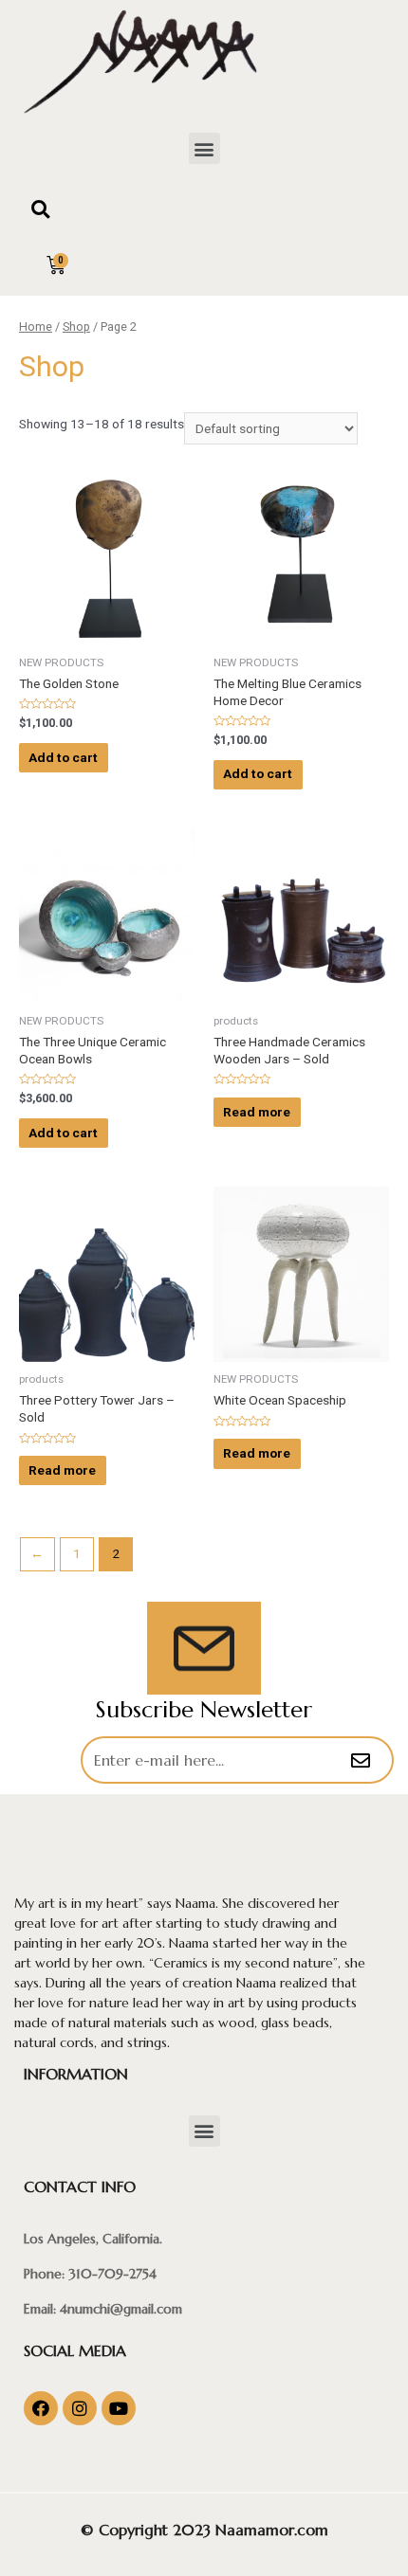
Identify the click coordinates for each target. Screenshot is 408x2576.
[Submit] (363, 1761)
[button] (204, 148)
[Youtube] (119, 2408)
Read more (257, 1112)
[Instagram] (80, 2408)
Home (36, 327)
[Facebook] (41, 2408)
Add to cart (63, 757)
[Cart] (56, 265)
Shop (76, 327)
